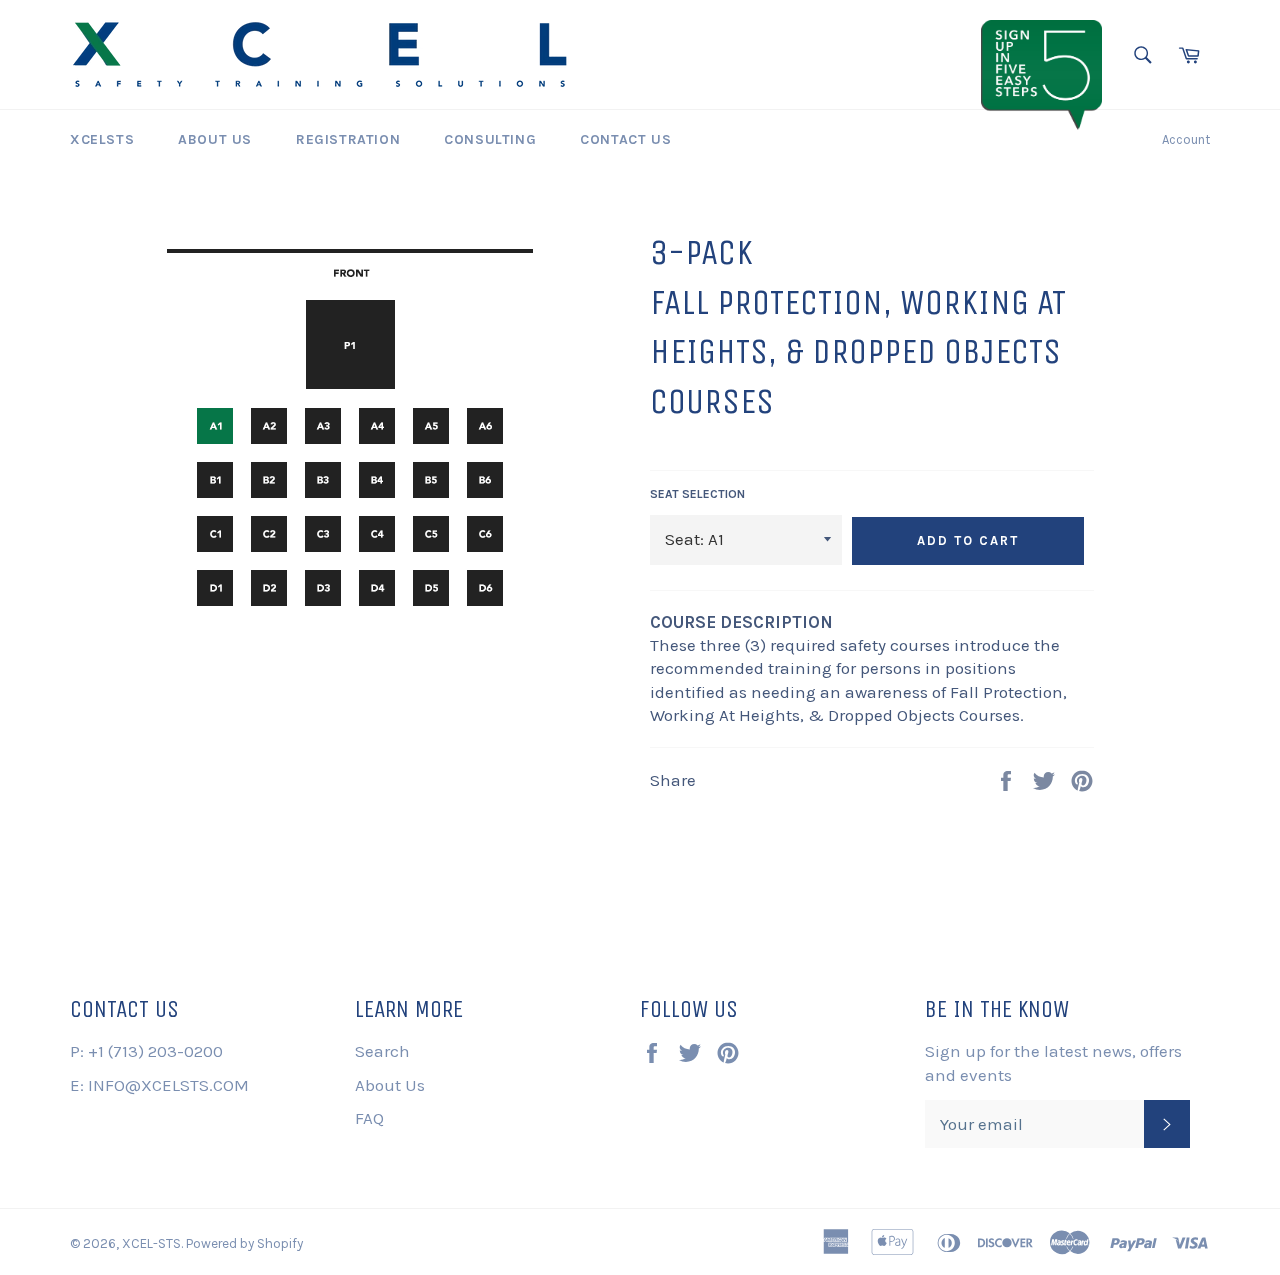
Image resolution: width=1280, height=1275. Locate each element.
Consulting (490, 139)
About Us (215, 139)
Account (1186, 139)
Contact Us (625, 139)
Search (382, 1051)
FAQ (369, 1118)
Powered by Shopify (244, 1243)
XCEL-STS (151, 1243)
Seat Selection (697, 494)
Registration (348, 139)
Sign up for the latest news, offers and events (1053, 1062)
